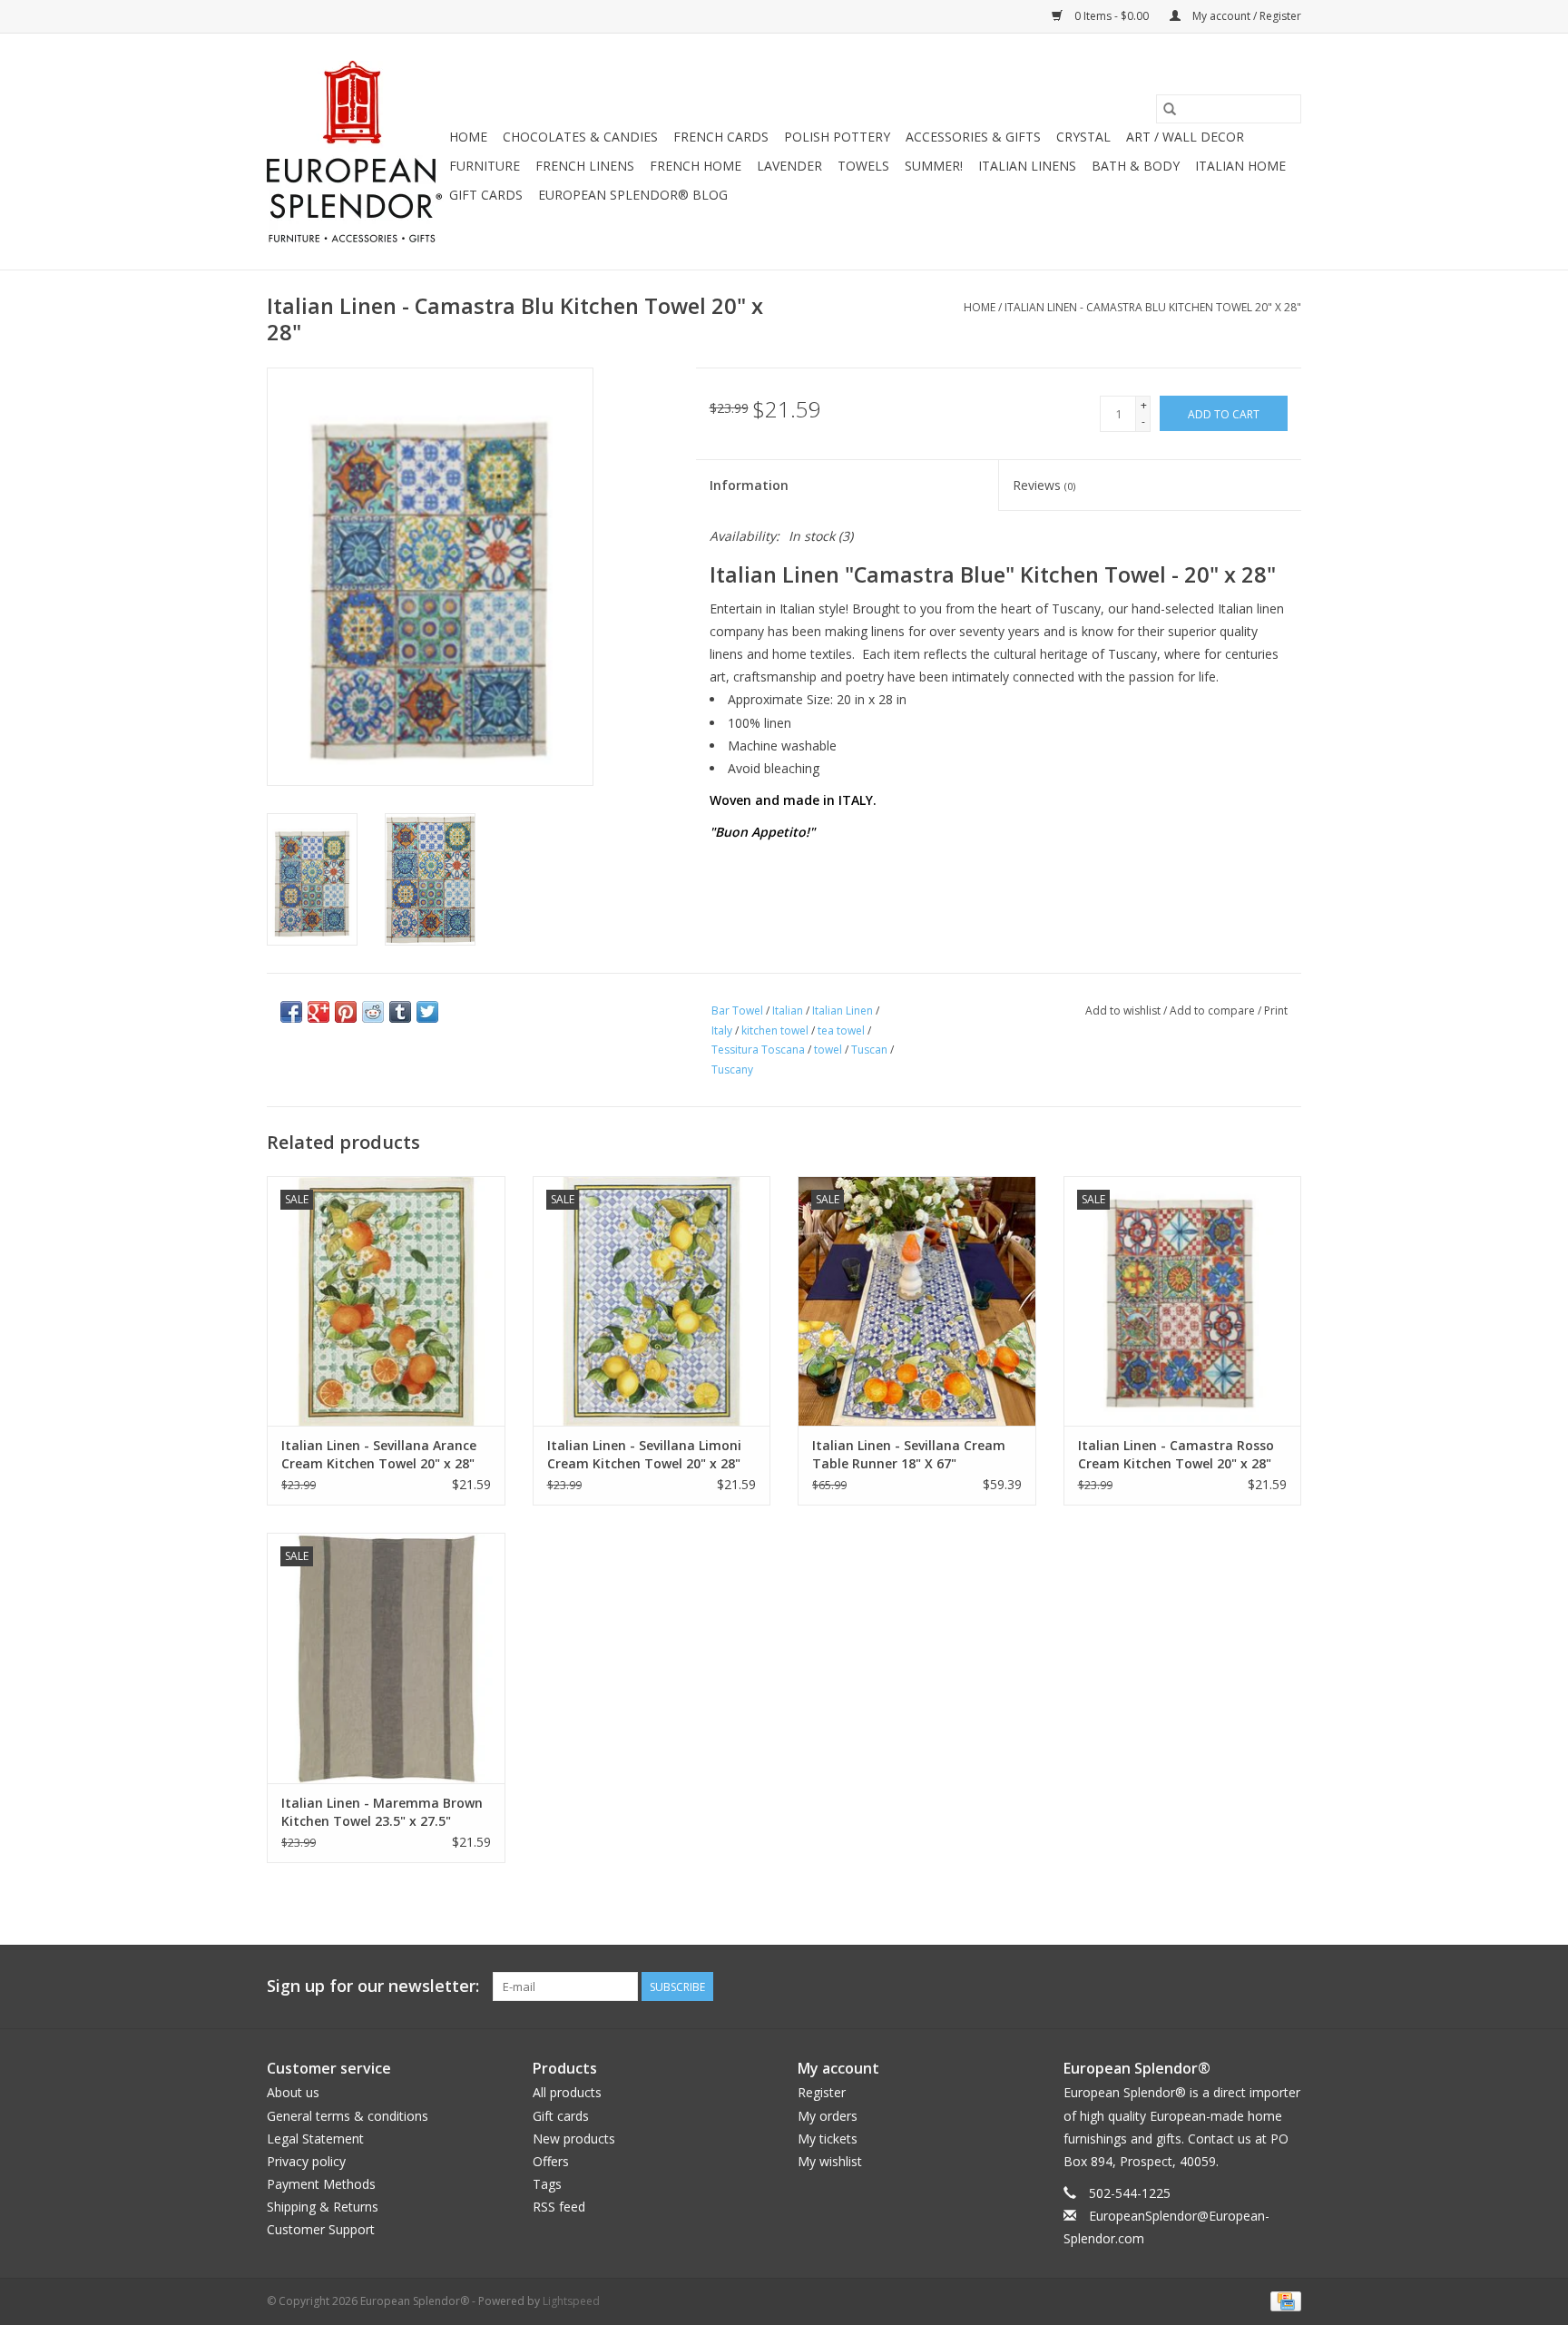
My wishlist (830, 2161)
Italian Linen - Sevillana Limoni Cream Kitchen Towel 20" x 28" (644, 1454)
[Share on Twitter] (427, 1012)
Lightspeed (571, 2301)
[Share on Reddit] (373, 1012)
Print (1276, 1010)
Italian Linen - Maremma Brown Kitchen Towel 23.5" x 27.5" (382, 1812)
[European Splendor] (355, 152)
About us (293, 2092)
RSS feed (559, 2207)
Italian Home (1240, 166)
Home (468, 137)
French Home (696, 166)
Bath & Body (1136, 166)
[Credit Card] (1283, 2300)
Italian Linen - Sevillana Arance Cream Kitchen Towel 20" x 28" (379, 1454)
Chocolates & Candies (580, 137)
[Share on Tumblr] (400, 1012)
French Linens (585, 166)
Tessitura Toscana (758, 1050)
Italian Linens (1027, 166)
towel (828, 1050)
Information (749, 485)
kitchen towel (775, 1030)
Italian (788, 1010)
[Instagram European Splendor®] (1287, 1987)
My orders (828, 2116)
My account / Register (1245, 16)
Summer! (934, 166)
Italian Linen (843, 1010)
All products (567, 2092)
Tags (547, 2184)
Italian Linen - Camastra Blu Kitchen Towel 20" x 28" (1153, 307)
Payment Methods (321, 2184)
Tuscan (869, 1050)
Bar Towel (737, 1010)
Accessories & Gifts (973, 137)
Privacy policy (306, 2161)
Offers (551, 2161)
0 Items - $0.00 (1112, 16)
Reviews (1044, 485)
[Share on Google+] (318, 1012)
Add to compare (1214, 1010)
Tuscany (732, 1069)
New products (574, 2139)
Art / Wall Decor (1185, 137)
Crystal (1083, 137)
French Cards (721, 137)
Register (822, 2092)
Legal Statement (315, 2139)
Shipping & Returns (323, 2207)
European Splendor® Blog (633, 195)
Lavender (789, 166)
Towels (863, 166)
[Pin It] (346, 1012)
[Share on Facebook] (291, 1012)
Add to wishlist (1124, 1010)
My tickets (828, 2139)
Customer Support (321, 2229)
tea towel (841, 1030)
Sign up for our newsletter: (373, 1986)
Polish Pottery (837, 137)
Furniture (485, 166)
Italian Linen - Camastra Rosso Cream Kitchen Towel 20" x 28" (1176, 1454)
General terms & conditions (348, 2116)
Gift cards (486, 195)
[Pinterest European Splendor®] (1254, 1987)
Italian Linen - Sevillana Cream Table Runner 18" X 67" (909, 1454)
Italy (722, 1030)
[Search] (1170, 109)
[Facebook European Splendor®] (1221, 1987)
